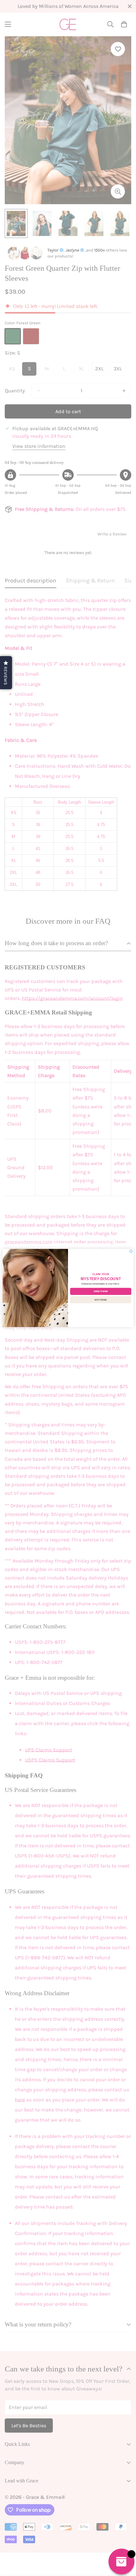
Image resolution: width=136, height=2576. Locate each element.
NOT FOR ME (101, 1300)
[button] (6, 673)
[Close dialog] (131, 1251)
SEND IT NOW (101, 1291)
